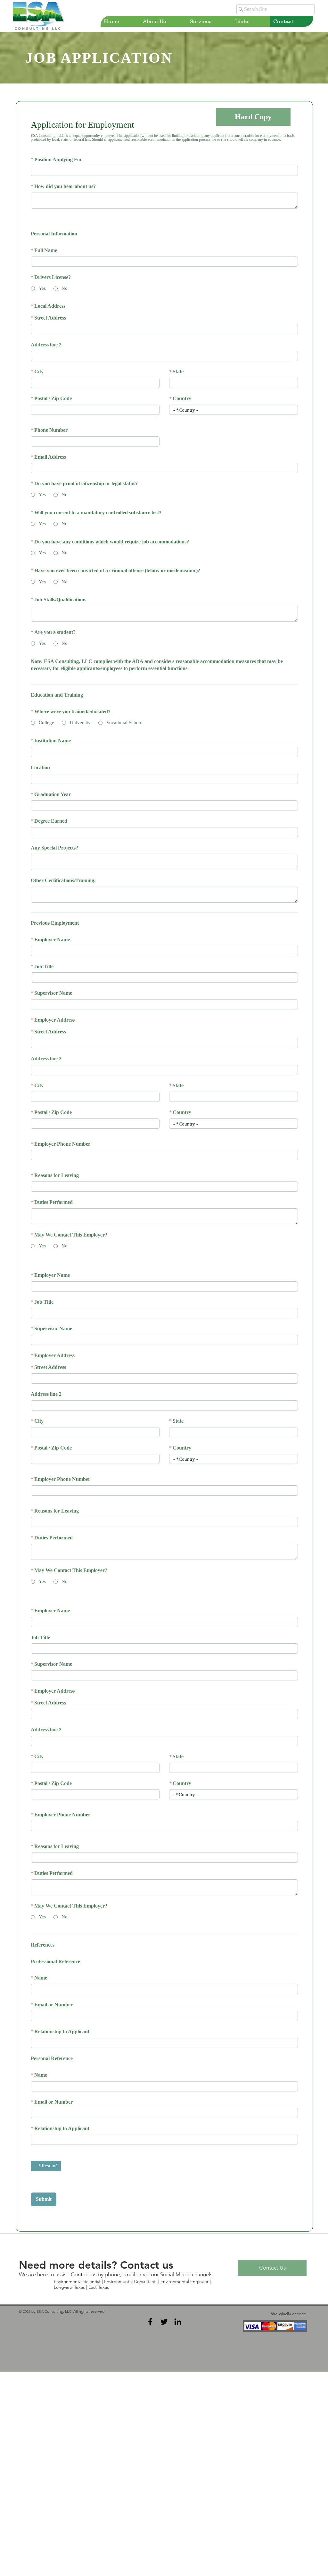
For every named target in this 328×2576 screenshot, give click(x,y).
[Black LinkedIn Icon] (178, 2432)
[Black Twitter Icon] (164, 2432)
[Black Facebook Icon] (150, 2432)
